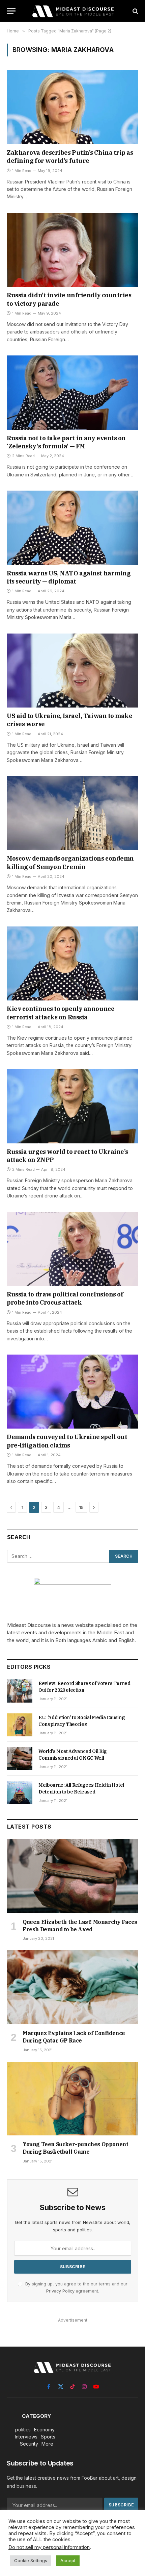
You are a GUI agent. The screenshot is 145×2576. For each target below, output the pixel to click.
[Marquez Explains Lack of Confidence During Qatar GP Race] (73, 1987)
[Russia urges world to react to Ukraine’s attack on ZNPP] (72, 1106)
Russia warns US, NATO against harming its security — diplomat (69, 577)
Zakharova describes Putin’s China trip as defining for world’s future (70, 157)
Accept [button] (68, 2560)
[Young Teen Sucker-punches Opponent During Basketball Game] (73, 2099)
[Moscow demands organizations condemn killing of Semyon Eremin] (72, 813)
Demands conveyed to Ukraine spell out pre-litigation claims (67, 1441)
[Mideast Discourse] (72, 11)
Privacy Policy (60, 2291)
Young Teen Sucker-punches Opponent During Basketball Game (75, 2148)
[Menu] (11, 11)
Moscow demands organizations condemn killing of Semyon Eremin (70, 862)
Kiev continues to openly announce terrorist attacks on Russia (61, 1013)
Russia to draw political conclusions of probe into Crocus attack (65, 1298)
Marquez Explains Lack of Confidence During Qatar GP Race (74, 2037)
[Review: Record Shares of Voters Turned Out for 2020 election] (20, 1691)
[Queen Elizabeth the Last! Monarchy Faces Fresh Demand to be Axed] (73, 1876)
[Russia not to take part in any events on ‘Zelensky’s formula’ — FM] (72, 392)
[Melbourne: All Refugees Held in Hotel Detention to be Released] (20, 1792)
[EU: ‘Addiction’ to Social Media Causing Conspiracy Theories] (20, 1725)
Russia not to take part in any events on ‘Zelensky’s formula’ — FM (66, 442)
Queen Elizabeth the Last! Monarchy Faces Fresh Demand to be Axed (80, 1926)
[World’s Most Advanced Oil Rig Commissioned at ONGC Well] (20, 1759)
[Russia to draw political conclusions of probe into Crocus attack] (72, 1249)
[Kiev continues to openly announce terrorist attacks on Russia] (72, 963)
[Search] (135, 11)
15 (81, 1507)
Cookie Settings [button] (31, 2560)
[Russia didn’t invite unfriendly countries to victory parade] (72, 250)
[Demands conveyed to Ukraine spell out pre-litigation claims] (72, 1392)
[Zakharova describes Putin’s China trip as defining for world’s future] (72, 107)
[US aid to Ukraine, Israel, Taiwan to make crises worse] (72, 671)
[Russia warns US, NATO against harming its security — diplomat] (72, 528)
